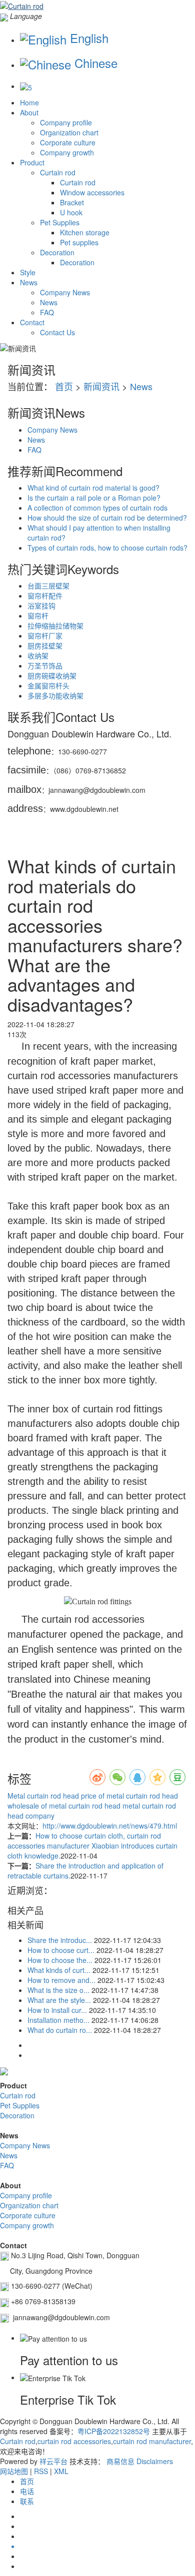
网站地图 (14, 2471)
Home (29, 102)
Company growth (67, 152)
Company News (65, 292)
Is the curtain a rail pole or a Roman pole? (94, 498)
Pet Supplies (60, 222)
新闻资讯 (101, 386)
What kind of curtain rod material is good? (93, 488)
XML (61, 2471)
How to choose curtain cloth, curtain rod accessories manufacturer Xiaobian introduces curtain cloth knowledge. (92, 1846)
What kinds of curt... (59, 1970)
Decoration (57, 252)
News (29, 282)
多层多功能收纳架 (55, 695)
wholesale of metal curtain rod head (64, 1806)
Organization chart (69, 132)
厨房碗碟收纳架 (52, 675)
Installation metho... (58, 2020)
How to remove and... (61, 1980)
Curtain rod (58, 172)
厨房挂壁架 (45, 645)
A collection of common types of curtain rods (97, 508)
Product (32, 162)
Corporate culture (68, 142)
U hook (71, 212)
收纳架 (38, 655)
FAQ (47, 312)
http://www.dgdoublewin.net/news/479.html (110, 1826)
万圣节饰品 (45, 665)
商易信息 (120, 2461)
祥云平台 (53, 2461)
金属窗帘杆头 (48, 685)
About (29, 112)
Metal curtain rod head (43, 1796)
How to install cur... (57, 2010)
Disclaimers (155, 2461)
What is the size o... (58, 1990)
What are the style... (59, 2000)
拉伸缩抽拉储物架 (55, 626)
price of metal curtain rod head (128, 1796)
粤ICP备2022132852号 (114, 2431)
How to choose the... (60, 1960)
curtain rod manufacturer (152, 2441)
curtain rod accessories (74, 2441)
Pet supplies (79, 242)
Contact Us (57, 332)
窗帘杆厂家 (45, 636)
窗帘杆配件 (45, 596)
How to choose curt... (61, 1950)
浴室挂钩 (41, 606)
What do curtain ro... (60, 2030)
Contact (32, 322)
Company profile (66, 122)
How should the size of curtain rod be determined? (107, 518)
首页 (64, 386)
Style (28, 272)
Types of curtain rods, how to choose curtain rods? (107, 548)
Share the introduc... (60, 1940)
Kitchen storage (85, 232)
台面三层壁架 (48, 586)
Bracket (72, 202)
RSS (41, 2471)
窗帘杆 (38, 616)
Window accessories (92, 192)
